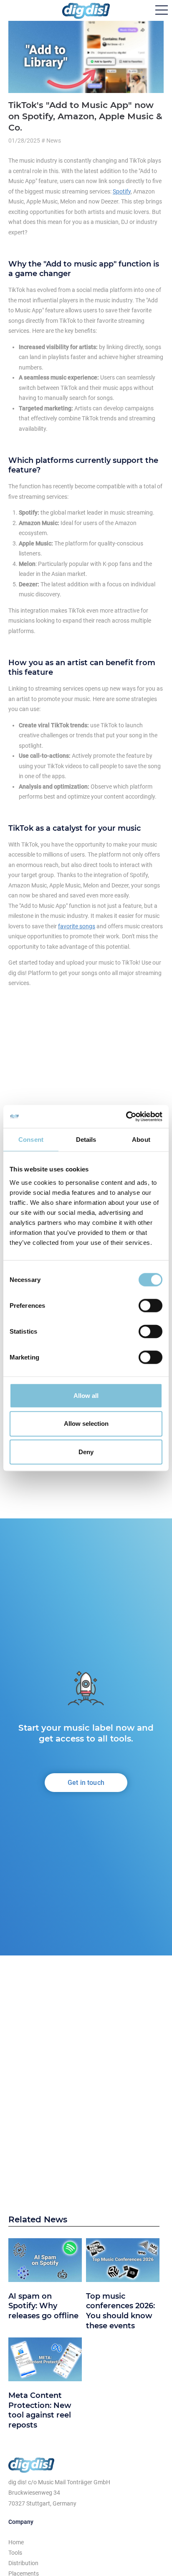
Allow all (86, 1395)
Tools (15, 2553)
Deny (86, 1452)
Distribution (23, 2563)
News (54, 141)
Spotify (122, 191)
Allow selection (86, 1424)
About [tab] (141, 1140)
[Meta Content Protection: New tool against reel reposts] (45, 2361)
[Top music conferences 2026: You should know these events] (123, 2262)
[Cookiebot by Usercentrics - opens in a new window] (126, 1116)
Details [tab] (86, 1140)
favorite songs (77, 926)
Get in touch (86, 1783)
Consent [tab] (31, 1140)
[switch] (150, 1305)
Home (16, 2542)
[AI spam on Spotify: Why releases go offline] (45, 2262)
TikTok (69, 388)
